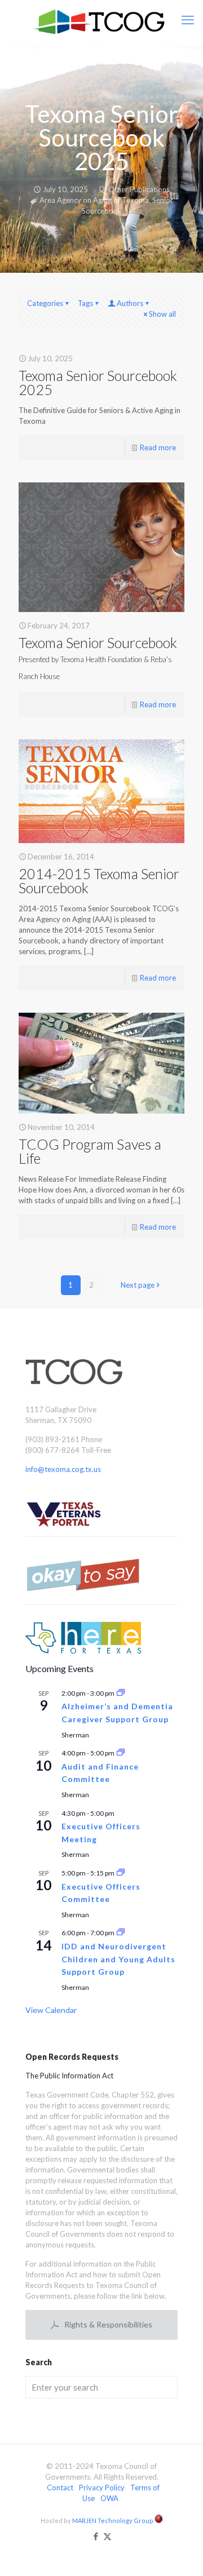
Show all (162, 314)
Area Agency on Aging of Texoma (94, 200)
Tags (85, 303)
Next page (138, 1285)
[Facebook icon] (96, 2536)
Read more (158, 447)
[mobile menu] (188, 20)
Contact (60, 2488)
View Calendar (51, 2010)
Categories (45, 303)
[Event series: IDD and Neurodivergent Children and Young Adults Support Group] (121, 1933)
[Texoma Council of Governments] (101, 23)
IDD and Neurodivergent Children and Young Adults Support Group (118, 1959)
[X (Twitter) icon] (107, 2536)
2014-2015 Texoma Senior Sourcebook (99, 881)
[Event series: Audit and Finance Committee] (121, 1753)
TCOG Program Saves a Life (90, 1151)
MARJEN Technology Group (113, 2520)
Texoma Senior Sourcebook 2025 (98, 382)
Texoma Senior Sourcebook (98, 657)
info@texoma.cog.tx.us (63, 1469)
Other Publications (139, 189)
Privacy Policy (102, 2488)
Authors (130, 303)
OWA (109, 2498)
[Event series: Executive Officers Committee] (121, 1873)
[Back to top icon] (180, 2553)
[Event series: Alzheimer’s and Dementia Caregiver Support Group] (121, 1693)
